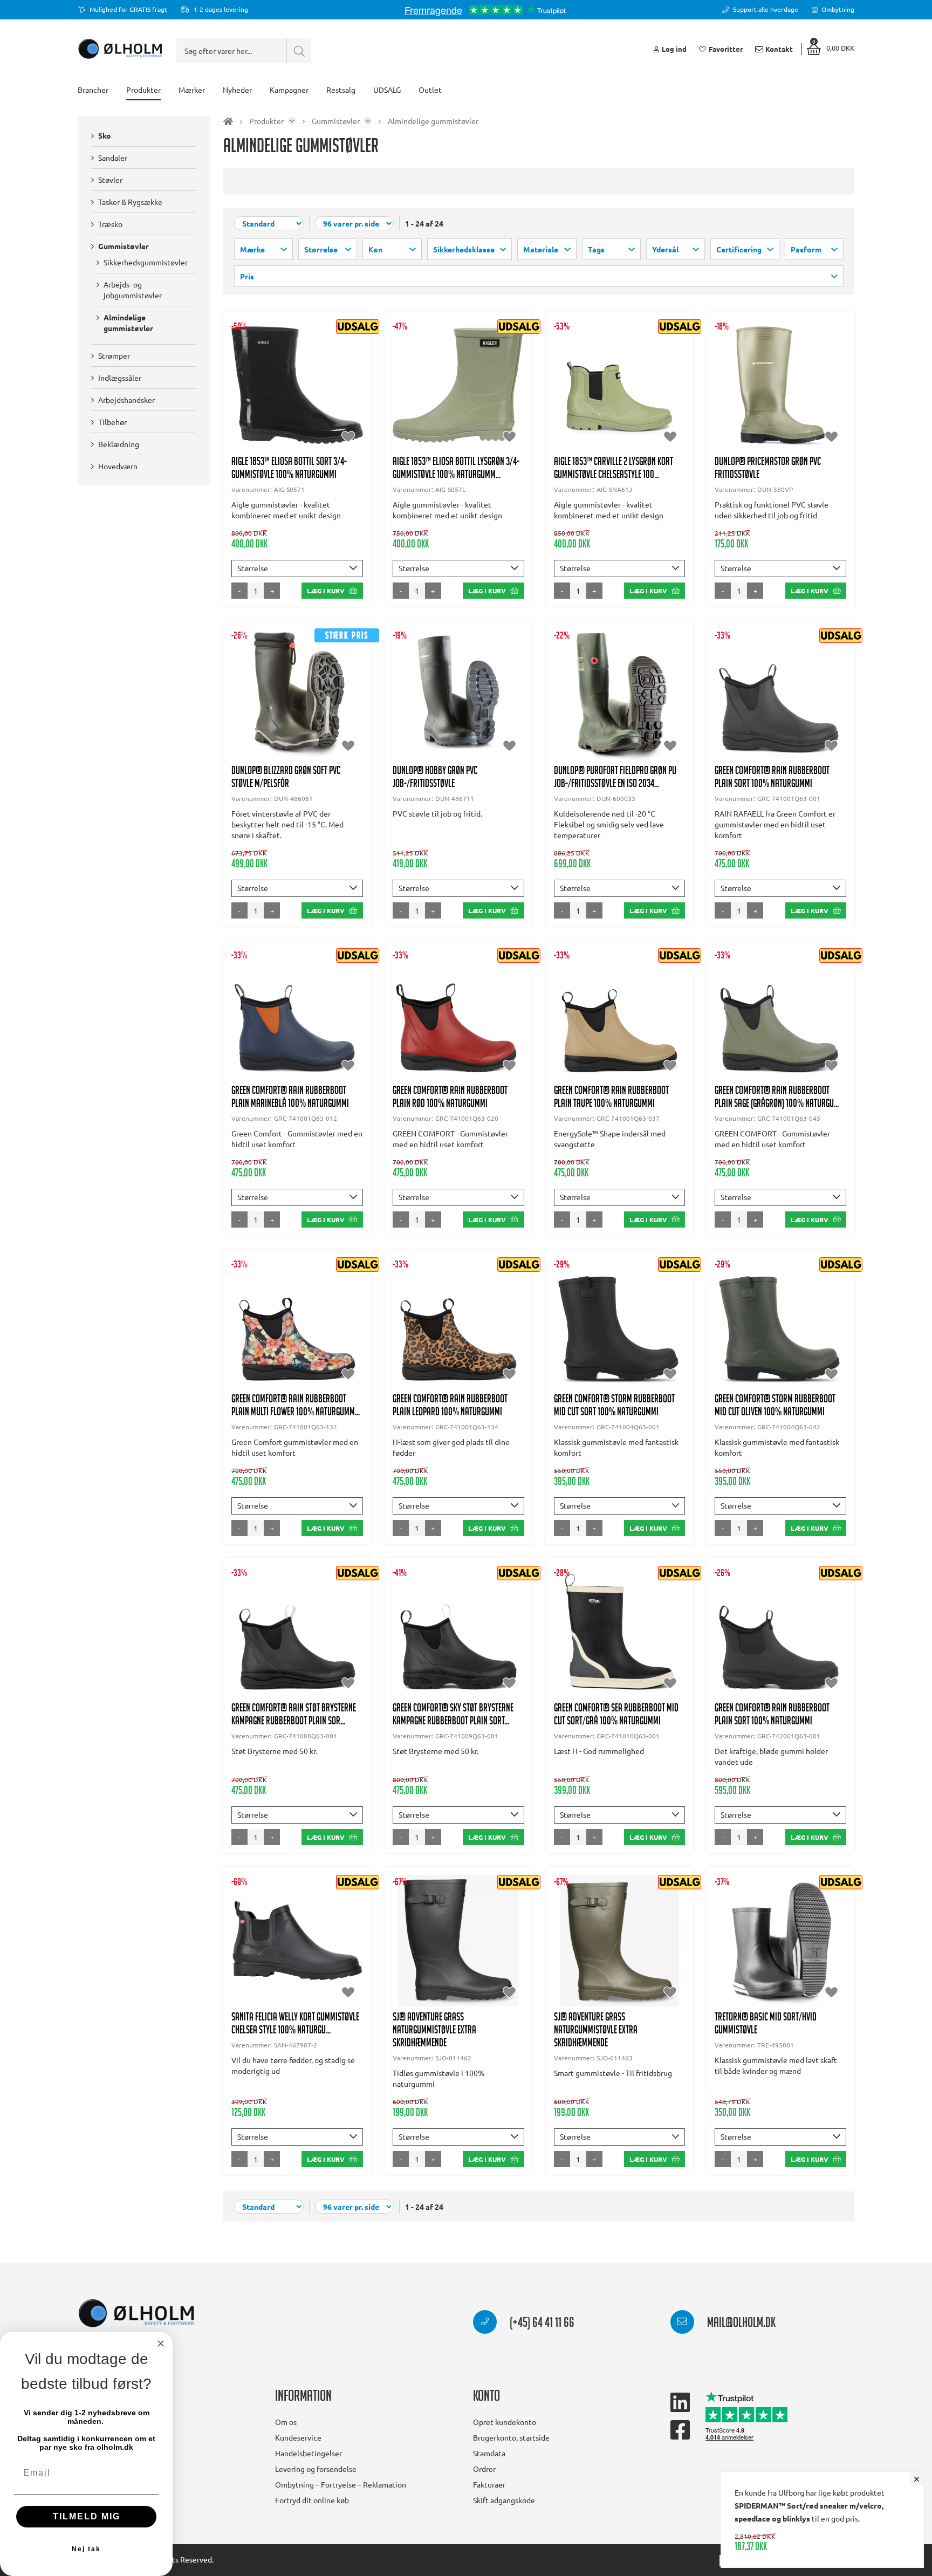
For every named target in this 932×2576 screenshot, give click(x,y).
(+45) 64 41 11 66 (541, 2324)
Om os (286, 2422)
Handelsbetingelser (309, 2453)
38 (271, 401)
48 (324, 732)
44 (833, 401)
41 (350, 401)
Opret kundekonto (505, 2422)
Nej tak (86, 2549)
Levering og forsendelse (316, 2469)
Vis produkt (297, 369)
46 (780, 423)
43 (807, 401)
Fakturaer (489, 2484)
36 (244, 401)
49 (458, 732)
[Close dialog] (161, 2344)
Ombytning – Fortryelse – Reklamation (341, 2484)
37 (432, 390)
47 (807, 423)
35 (728, 380)
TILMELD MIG (87, 2516)
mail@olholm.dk (740, 2324)
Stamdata (489, 2453)
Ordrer (484, 2469)
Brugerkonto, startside (511, 2437)
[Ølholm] (136, 2314)
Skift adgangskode (504, 2500)
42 (780, 401)
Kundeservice (298, 2437)
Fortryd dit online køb (312, 2500)
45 (754, 423)
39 (297, 401)
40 (324, 401)
